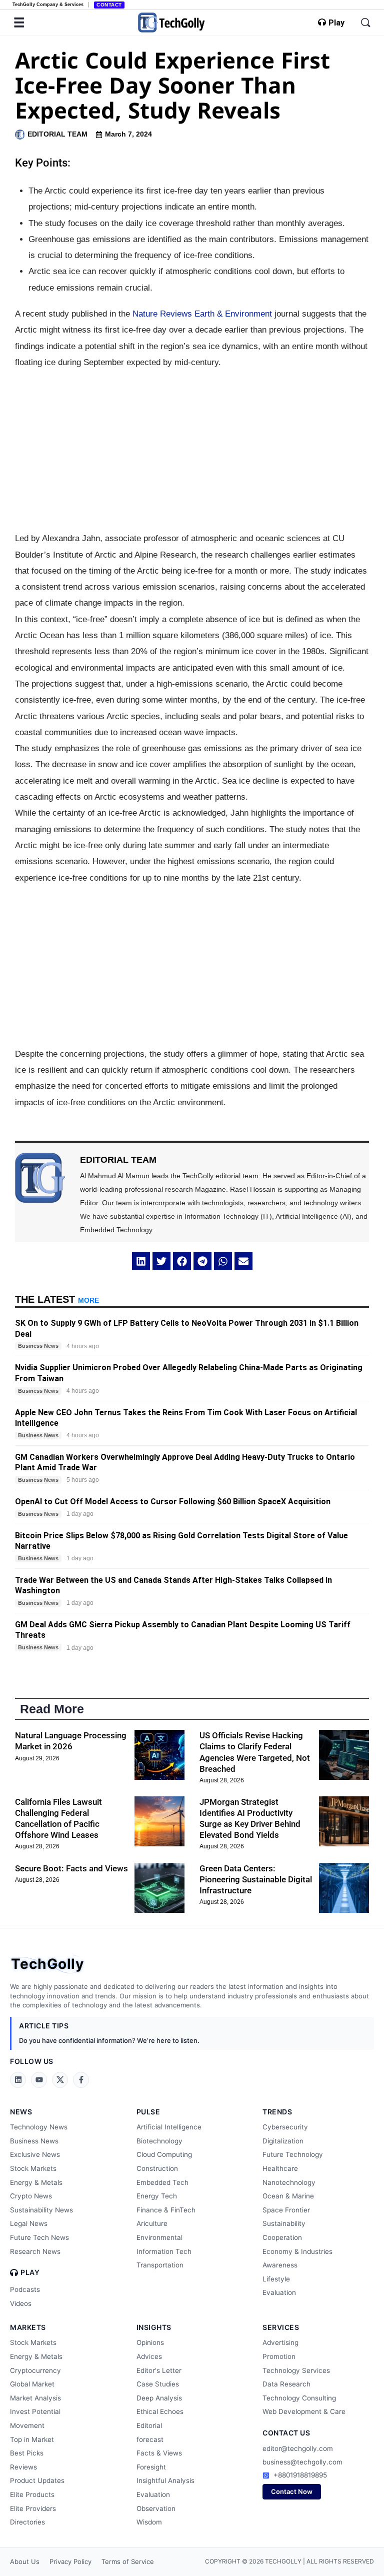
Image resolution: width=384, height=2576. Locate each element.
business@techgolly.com (302, 2462)
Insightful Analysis (165, 2480)
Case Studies (158, 2384)
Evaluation (279, 2292)
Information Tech (164, 2251)
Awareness (280, 2265)
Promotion (279, 2356)
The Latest (57, 1299)
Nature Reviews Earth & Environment (202, 314)
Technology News (39, 2127)
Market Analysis (35, 2398)
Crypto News (31, 2196)
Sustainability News (41, 2210)
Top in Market (32, 2439)
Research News (35, 2251)
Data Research (286, 2384)
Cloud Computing (164, 2154)
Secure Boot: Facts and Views (71, 1868)
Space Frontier (286, 2210)
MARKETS (28, 2327)
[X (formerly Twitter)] (60, 2080)
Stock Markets (33, 2168)
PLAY (30, 2272)
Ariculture (152, 2223)
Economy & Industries (297, 2251)
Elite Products (32, 2494)
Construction (157, 2168)
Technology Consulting (299, 2398)
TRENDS (277, 2112)
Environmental (159, 2237)
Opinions (150, 2342)
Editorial (149, 2425)
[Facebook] (81, 2080)
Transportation (160, 2265)
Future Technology (293, 2154)
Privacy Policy (70, 2561)
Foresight (151, 2467)
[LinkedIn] (18, 2080)
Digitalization (283, 2141)
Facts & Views (159, 2453)
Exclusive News (35, 2154)
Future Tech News (39, 2237)
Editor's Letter (159, 2370)
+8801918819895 (300, 2475)
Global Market (32, 2384)
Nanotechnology (289, 2182)
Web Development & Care (304, 2411)
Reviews (23, 2467)
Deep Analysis (159, 2398)
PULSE (148, 2112)
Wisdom (149, 2522)
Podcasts (25, 2289)
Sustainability (284, 2223)
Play (336, 23)
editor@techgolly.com (298, 2448)
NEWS (21, 2112)
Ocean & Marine (288, 2196)
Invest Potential (35, 2411)
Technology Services (296, 2370)
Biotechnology (159, 2141)
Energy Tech (157, 2196)
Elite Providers (33, 2508)
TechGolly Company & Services (48, 5)
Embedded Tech (162, 2182)
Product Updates (37, 2480)
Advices (149, 2356)
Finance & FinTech (166, 2210)
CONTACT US (286, 2433)
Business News (34, 2141)
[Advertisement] (192, 451)
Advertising (280, 2342)
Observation (156, 2508)
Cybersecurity (285, 2127)
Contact (109, 5)
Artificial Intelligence (169, 2127)
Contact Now (292, 2491)
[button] (141, 1261)
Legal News (29, 2223)
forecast (150, 2439)
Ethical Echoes (160, 2411)
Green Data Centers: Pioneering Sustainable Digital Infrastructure (256, 1879)
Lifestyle (276, 2279)
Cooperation (282, 2237)
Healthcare (280, 2168)
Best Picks (27, 2453)
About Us (25, 2561)
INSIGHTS (154, 2327)
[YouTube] (39, 2080)
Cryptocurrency (35, 2370)
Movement (27, 2425)
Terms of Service (128, 2561)
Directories (27, 2522)
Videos (21, 2303)
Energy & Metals (36, 2182)
